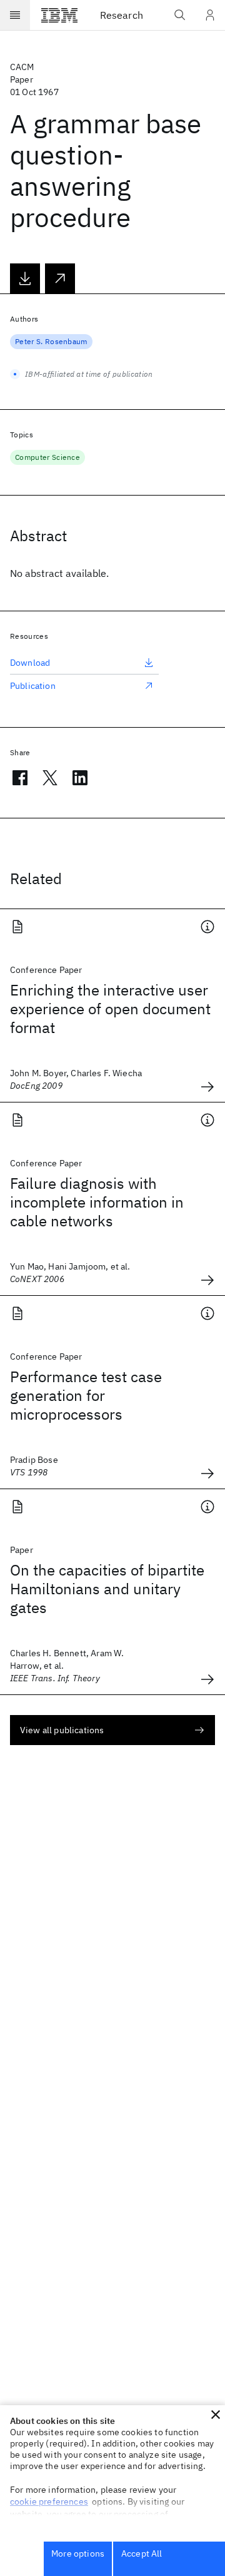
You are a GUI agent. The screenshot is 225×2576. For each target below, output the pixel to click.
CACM (22, 67)
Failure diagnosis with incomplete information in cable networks (97, 1202)
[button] (216, 2415)
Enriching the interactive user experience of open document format (110, 1009)
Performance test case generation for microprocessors (86, 1395)
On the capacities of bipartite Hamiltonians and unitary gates (107, 1589)
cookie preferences (49, 2502)
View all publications (62, 1730)
